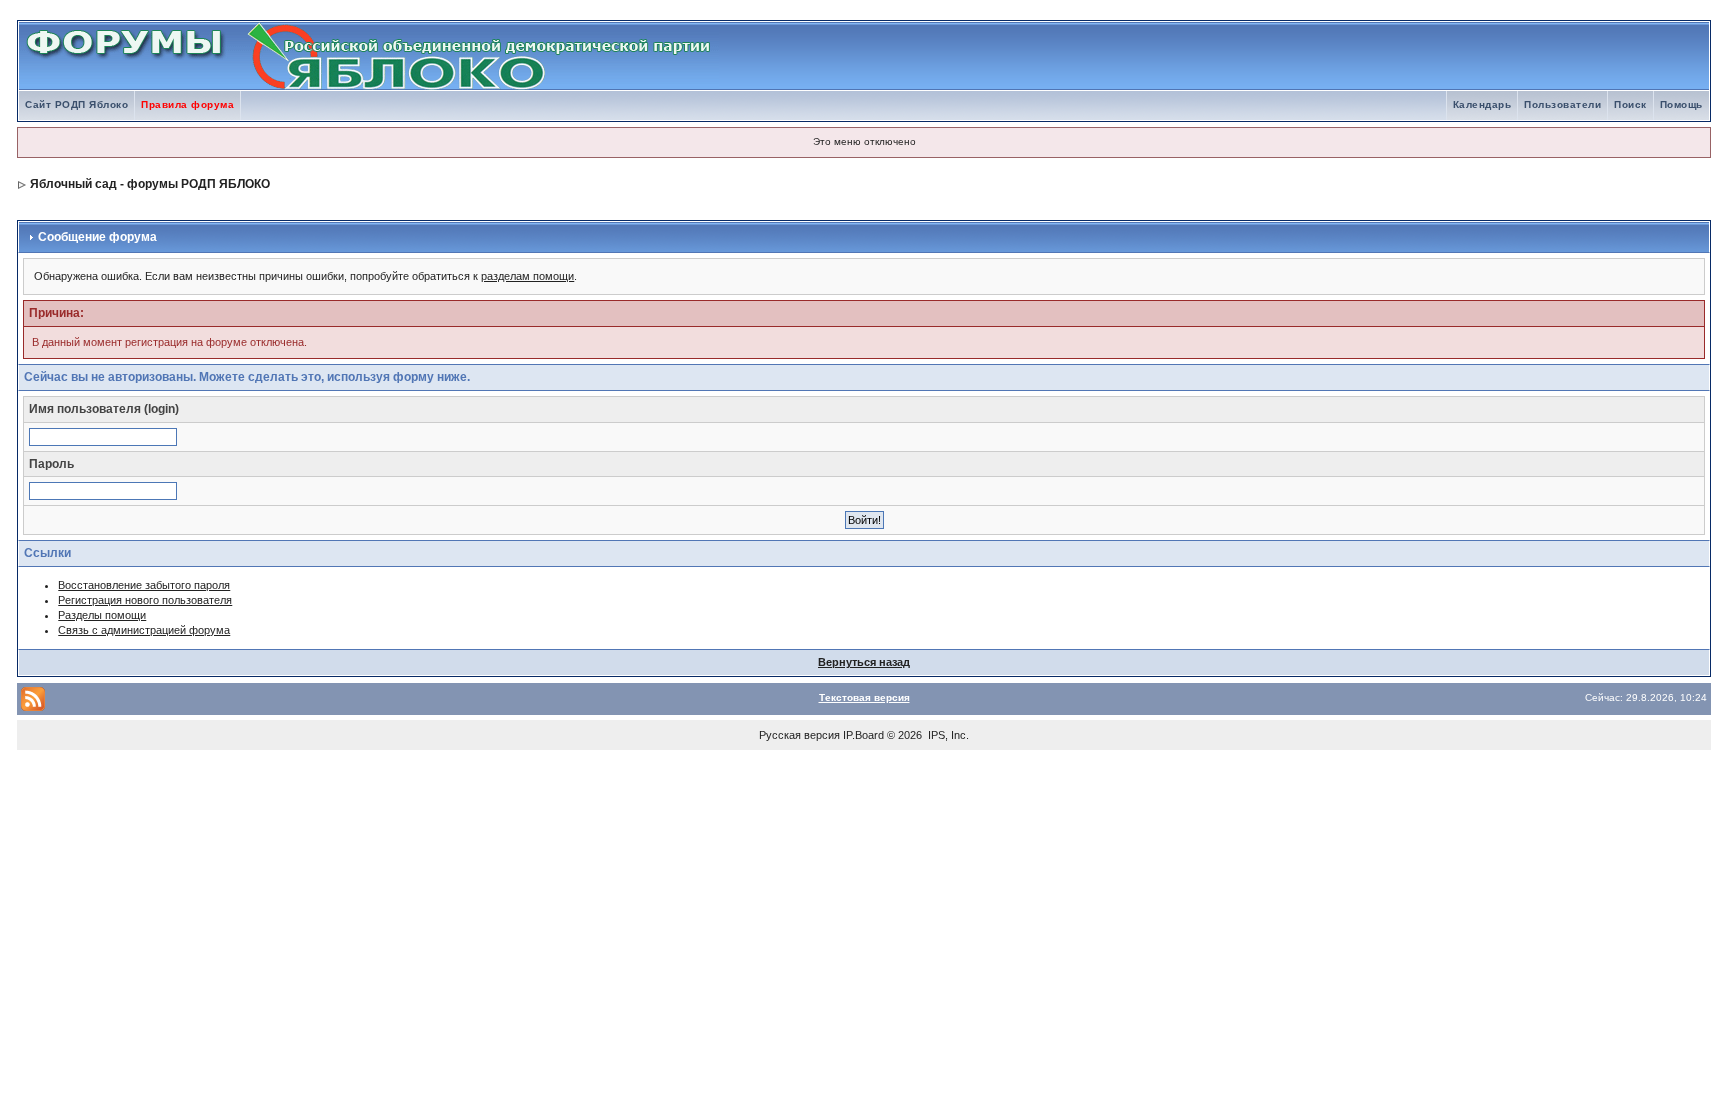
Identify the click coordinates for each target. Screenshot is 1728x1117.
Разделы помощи (102, 615)
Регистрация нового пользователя (145, 600)
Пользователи (1562, 104)
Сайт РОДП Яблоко (76, 104)
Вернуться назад (864, 662)
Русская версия (799, 735)
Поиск (1630, 104)
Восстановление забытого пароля (144, 585)
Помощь (1681, 104)
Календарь (1482, 104)
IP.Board (863, 735)
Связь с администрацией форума (144, 630)
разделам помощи (527, 276)
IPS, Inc (947, 735)
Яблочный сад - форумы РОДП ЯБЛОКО (150, 184)
